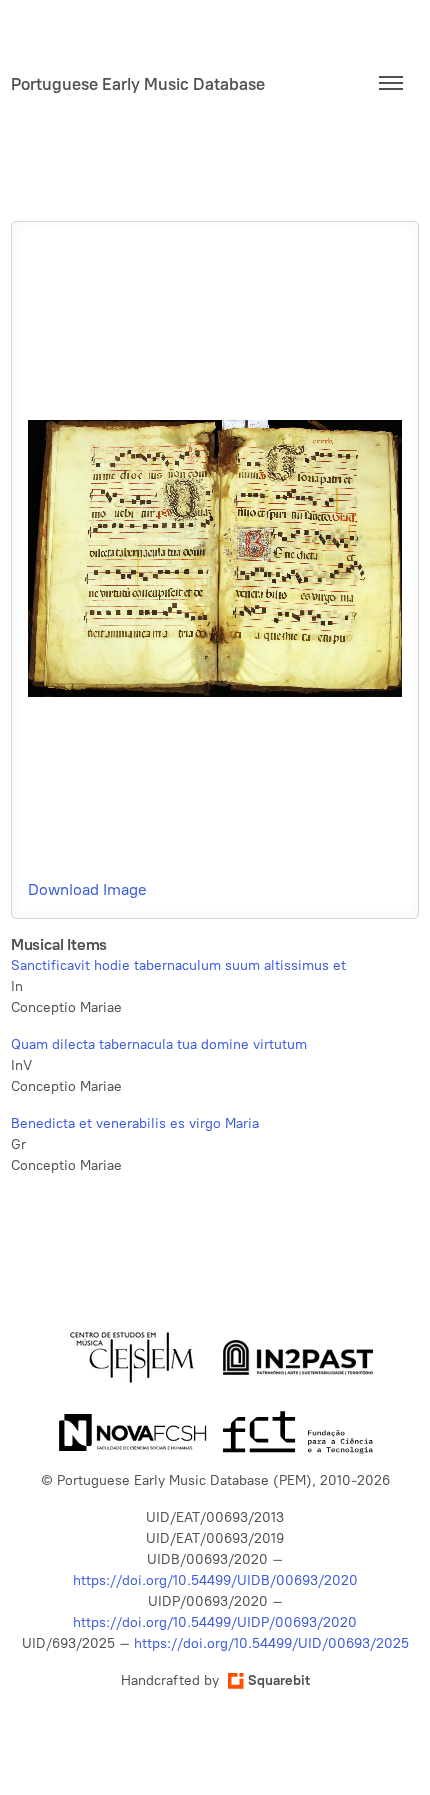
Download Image (87, 889)
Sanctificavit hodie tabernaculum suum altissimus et (178, 965)
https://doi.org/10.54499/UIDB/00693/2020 (215, 1580)
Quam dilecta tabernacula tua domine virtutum (159, 1044)
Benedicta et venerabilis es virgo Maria (135, 1123)
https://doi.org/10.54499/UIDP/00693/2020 (215, 1622)
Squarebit (279, 1680)
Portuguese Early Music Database (138, 84)
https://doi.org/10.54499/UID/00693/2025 (271, 1643)
